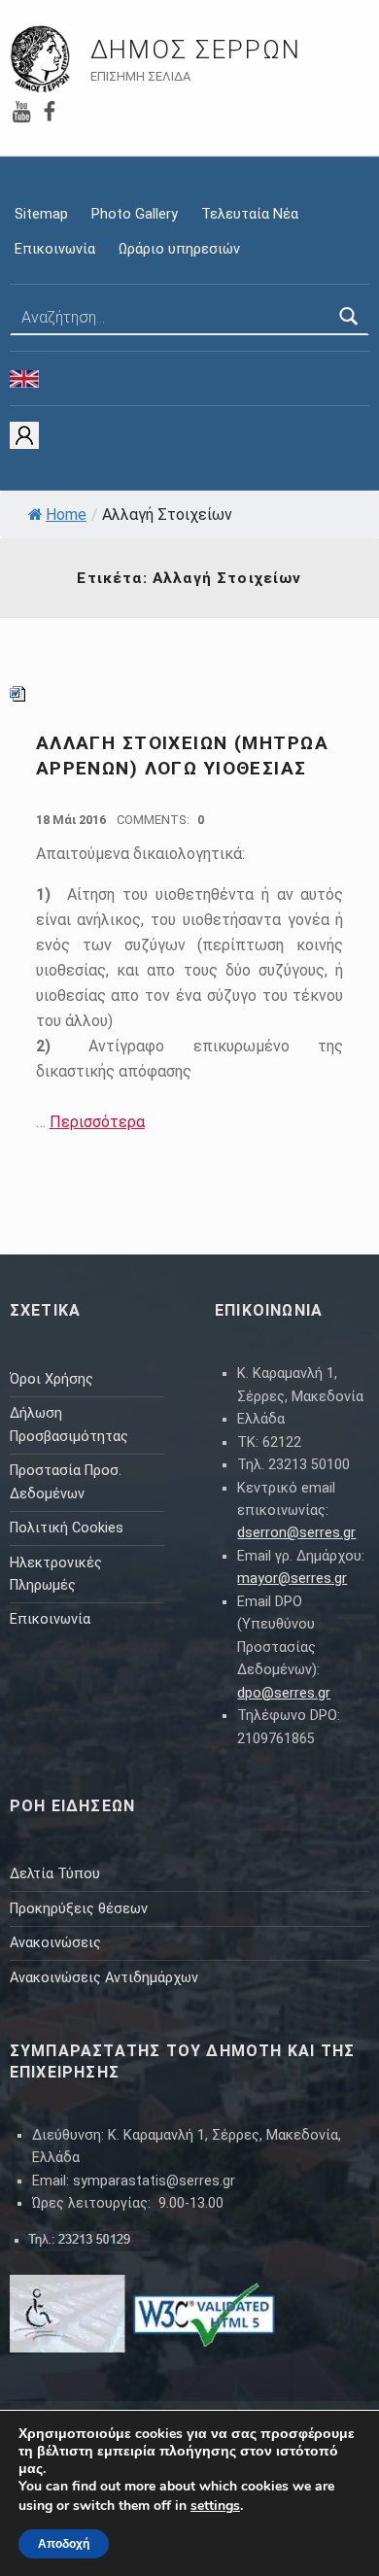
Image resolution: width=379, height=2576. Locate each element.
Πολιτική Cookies (67, 1528)
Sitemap (41, 214)
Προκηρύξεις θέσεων (79, 1909)
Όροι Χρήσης (52, 1379)
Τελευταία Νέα (250, 214)
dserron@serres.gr (296, 1533)
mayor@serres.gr (292, 1579)
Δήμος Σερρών (196, 50)
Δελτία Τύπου (55, 1874)
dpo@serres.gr (284, 1693)
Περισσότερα (97, 1122)
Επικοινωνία (55, 249)
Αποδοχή (64, 2544)
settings (215, 2506)
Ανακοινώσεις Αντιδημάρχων (104, 1978)
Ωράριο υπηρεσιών (179, 249)
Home (66, 515)
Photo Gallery (135, 214)
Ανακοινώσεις (55, 1943)
